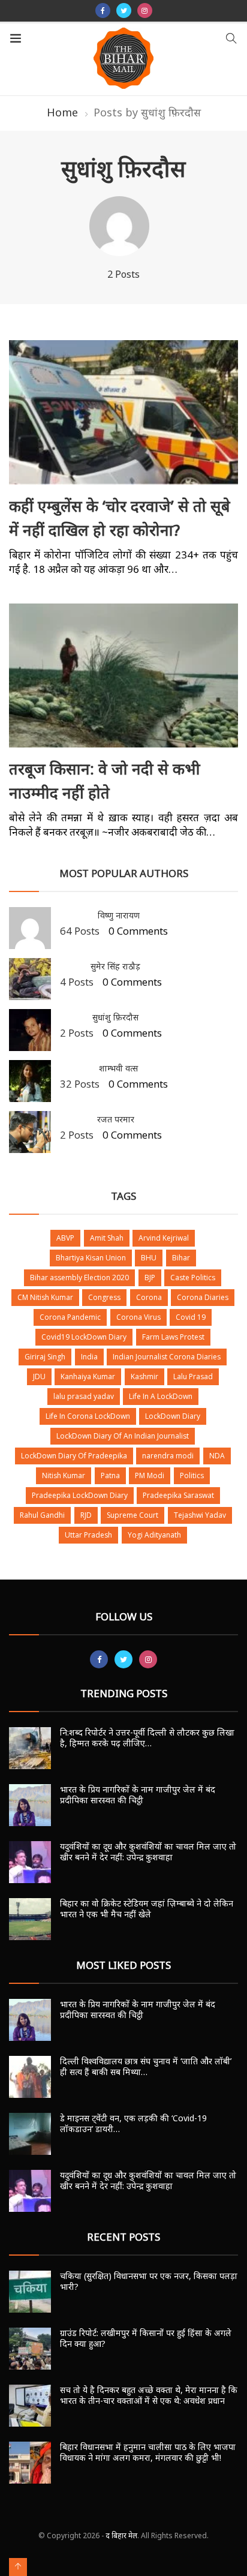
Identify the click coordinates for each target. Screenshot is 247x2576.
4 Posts (77, 982)
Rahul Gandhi (42, 1515)
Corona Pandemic (70, 1317)
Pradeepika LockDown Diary (80, 1495)
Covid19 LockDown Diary (84, 1337)
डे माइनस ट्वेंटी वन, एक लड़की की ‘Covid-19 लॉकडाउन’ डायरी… (133, 2123)
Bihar (181, 1258)
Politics (192, 1475)
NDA (217, 1456)
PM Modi (150, 1475)
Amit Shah (107, 1238)
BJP (150, 1278)
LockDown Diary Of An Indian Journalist (123, 1436)
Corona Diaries (203, 1297)
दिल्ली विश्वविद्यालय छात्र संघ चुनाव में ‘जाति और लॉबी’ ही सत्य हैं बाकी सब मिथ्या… (146, 2066)
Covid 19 (191, 1317)
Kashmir (144, 1376)
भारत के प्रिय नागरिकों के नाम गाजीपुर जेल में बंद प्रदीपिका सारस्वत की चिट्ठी (138, 1795)
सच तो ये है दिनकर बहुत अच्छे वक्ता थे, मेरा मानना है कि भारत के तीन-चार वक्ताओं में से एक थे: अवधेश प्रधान (149, 2395)
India (89, 1357)
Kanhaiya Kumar (88, 1376)
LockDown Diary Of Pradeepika (74, 1456)
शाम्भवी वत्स (118, 1068)
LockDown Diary (173, 1416)
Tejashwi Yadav (200, 1515)
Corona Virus (138, 1317)
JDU (39, 1376)
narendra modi (168, 1456)
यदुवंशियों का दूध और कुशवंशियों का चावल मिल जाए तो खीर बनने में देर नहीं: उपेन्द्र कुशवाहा (148, 1852)
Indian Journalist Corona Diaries (167, 1357)
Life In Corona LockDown (88, 1416)
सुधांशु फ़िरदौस (115, 1017)
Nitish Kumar (64, 1475)
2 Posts (77, 1033)
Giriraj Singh (45, 1357)
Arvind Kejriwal (164, 1238)
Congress (104, 1297)
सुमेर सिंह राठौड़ (115, 966)
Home (62, 112)
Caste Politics (193, 1278)
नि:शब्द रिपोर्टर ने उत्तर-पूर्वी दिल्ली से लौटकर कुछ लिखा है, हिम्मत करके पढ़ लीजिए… (147, 1738)
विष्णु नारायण (119, 915)
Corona (149, 1297)
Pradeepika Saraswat (178, 1495)
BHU (149, 1258)
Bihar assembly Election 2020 (79, 1278)
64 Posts (80, 931)
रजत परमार (116, 1119)
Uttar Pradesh (88, 1535)
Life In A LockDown (161, 1396)
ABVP (65, 1238)
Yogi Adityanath (154, 1535)
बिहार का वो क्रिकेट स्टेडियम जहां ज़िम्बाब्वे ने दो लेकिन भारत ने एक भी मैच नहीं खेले (147, 1909)
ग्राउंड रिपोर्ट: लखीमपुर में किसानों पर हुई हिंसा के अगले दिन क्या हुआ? (146, 2338)
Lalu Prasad (193, 1376)
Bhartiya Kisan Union (91, 1258)
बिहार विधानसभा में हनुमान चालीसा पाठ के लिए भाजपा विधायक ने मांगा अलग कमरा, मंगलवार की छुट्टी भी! (148, 2452)
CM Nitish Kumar (45, 1297)
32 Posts (80, 1084)
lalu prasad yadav (84, 1396)
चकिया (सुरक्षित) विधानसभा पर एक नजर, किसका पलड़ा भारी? (149, 2281)
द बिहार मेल (121, 2536)
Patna (110, 1475)
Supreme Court (132, 1515)
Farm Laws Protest (173, 1337)
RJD (86, 1515)
